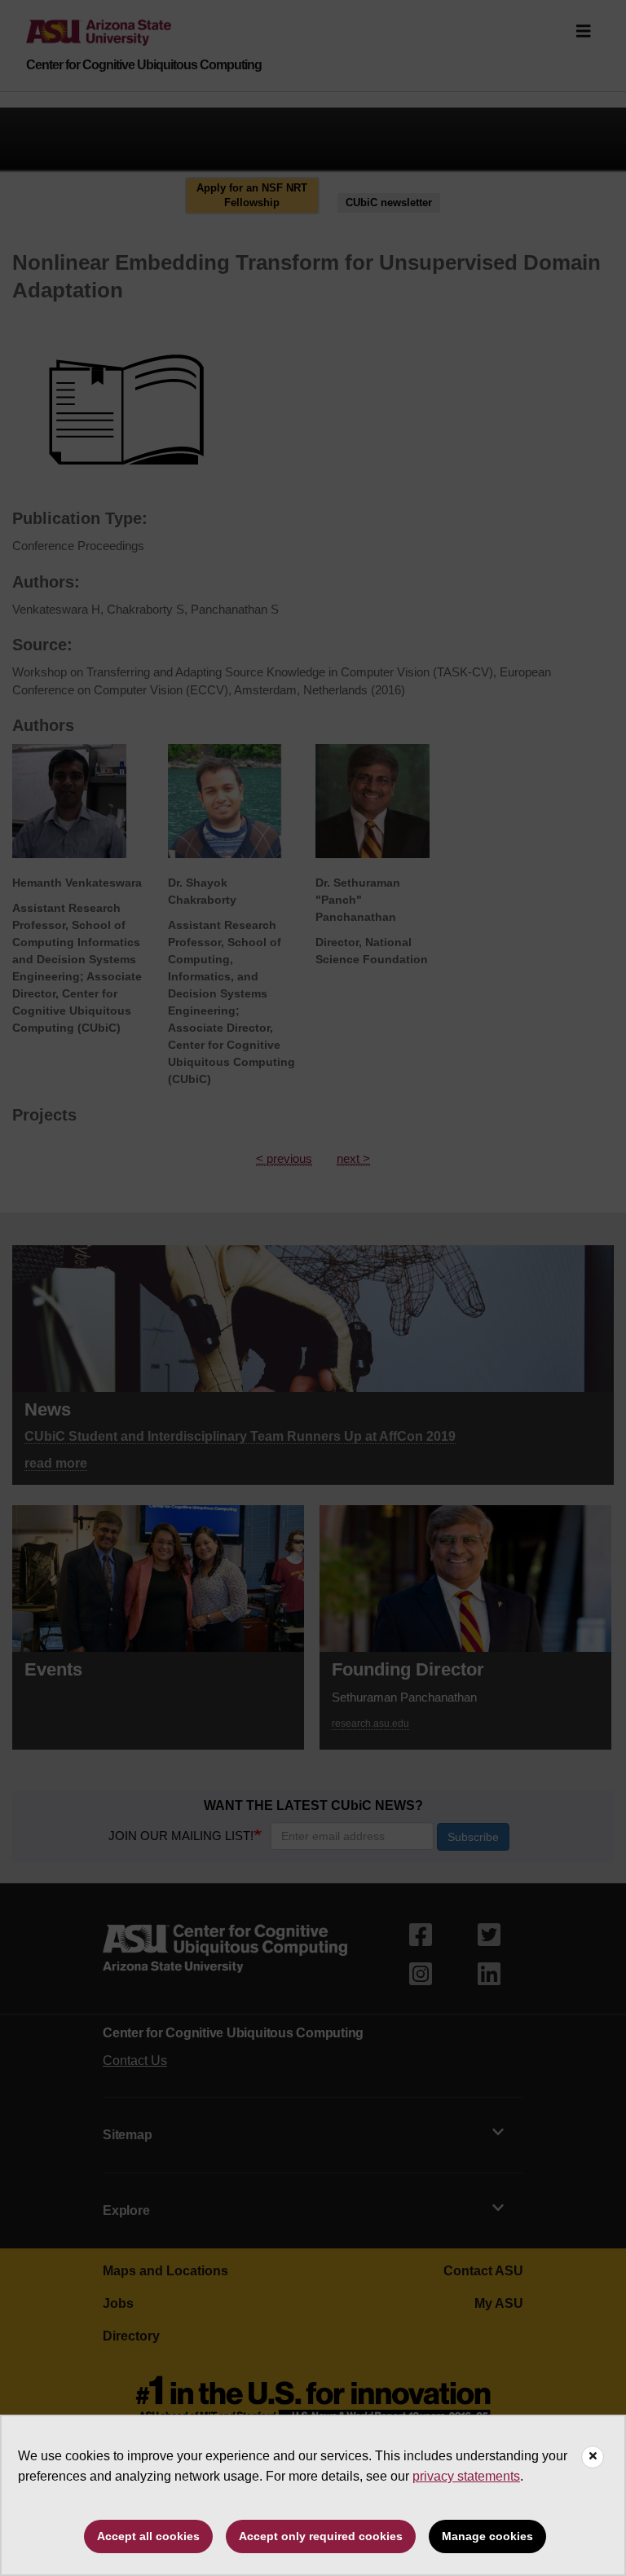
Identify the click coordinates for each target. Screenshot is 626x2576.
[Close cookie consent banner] (593, 2457)
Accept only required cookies (321, 2536)
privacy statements (466, 2476)
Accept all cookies (148, 2536)
